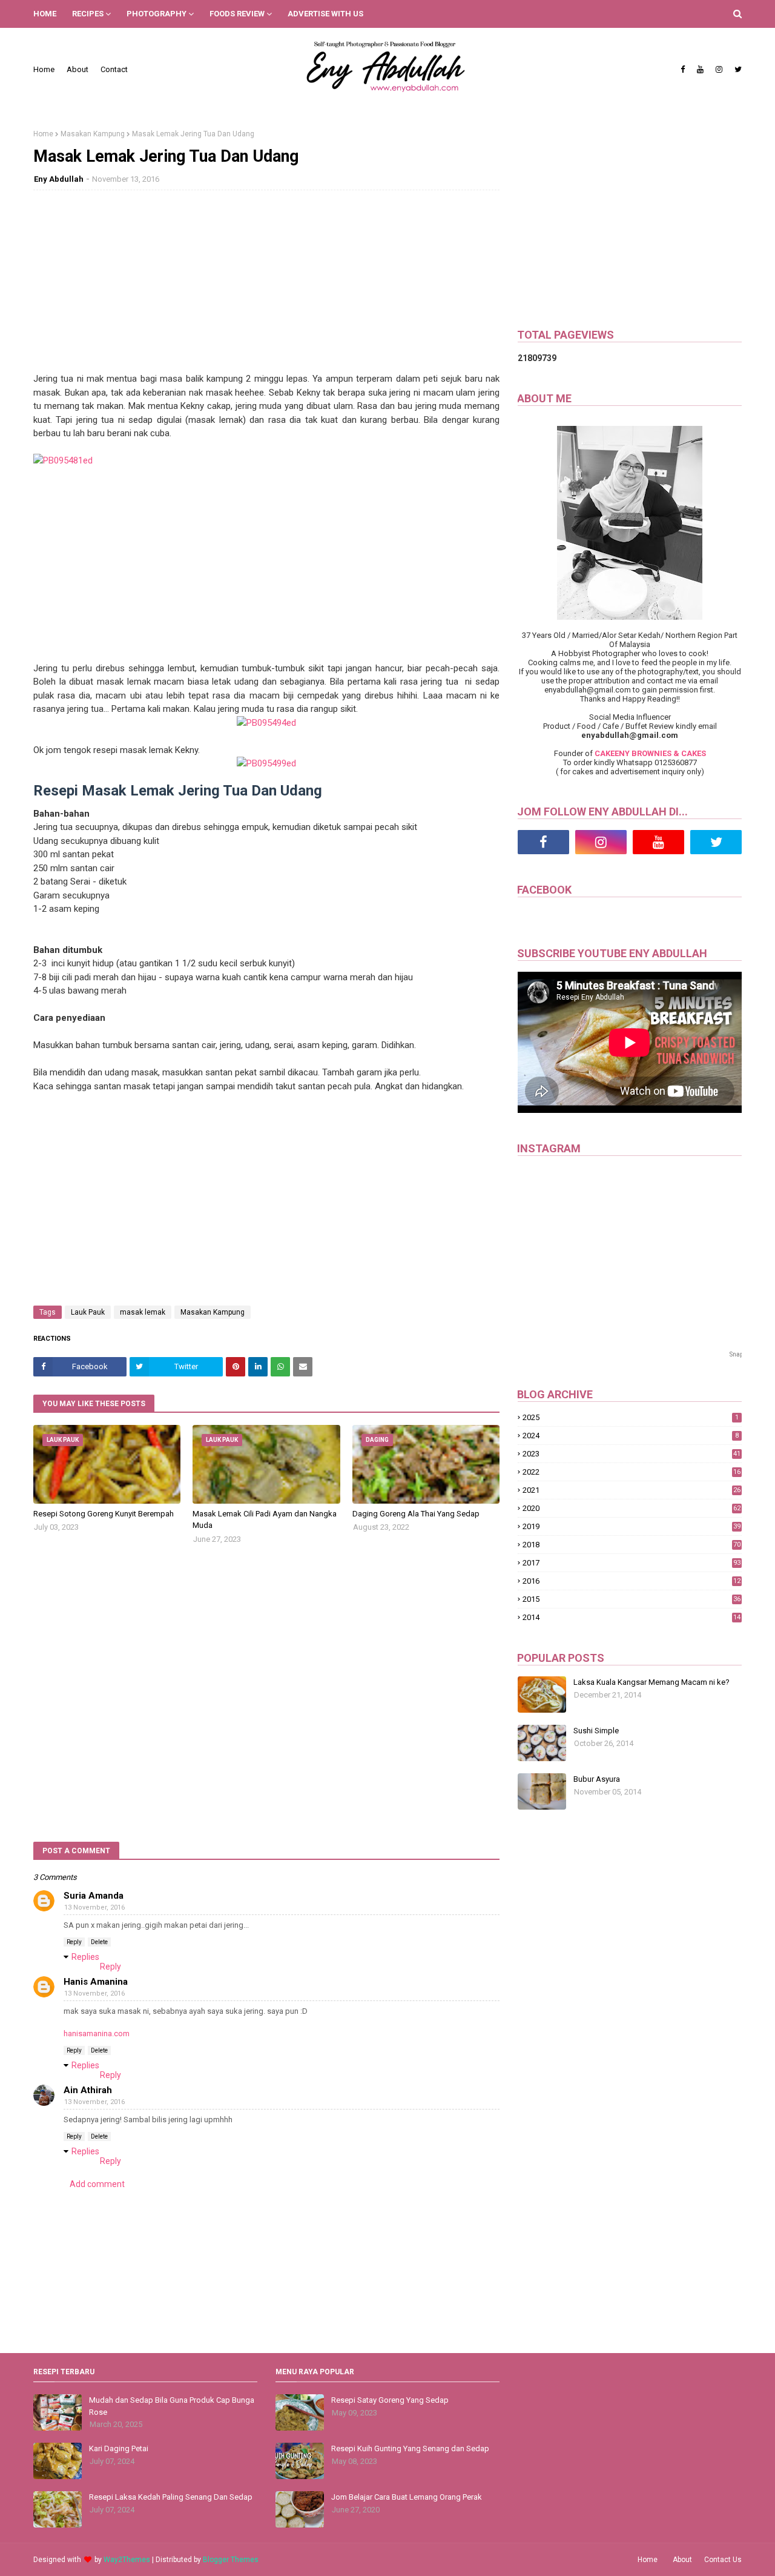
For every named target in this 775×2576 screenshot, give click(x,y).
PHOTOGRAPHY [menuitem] (157, 14)
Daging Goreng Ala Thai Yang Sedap (416, 1514)
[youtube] (700, 70)
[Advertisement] (266, 287)
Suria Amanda (94, 1896)
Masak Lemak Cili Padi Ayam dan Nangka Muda (265, 1520)
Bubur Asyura (597, 1779)
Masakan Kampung (93, 134)
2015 (632, 1599)
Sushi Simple (596, 1731)
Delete (99, 1942)
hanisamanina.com (97, 2033)
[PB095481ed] (63, 460)
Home (44, 69)
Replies (85, 1957)
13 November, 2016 (94, 1907)
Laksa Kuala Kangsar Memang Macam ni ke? (651, 1682)
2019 (632, 1526)
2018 (632, 1545)
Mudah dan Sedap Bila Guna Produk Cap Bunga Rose (172, 2406)
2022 (632, 1472)
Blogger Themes (231, 2560)
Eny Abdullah (59, 179)
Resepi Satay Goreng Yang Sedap (390, 2400)
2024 (631, 1436)
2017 (632, 1563)
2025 (631, 1417)
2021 (632, 1490)
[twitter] (737, 70)
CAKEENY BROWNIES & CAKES (650, 753)
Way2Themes (127, 2560)
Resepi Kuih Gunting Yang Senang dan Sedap (410, 2448)
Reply (74, 1942)
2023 (632, 1454)
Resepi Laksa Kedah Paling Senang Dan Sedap (171, 2497)
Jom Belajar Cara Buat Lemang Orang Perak (407, 2497)
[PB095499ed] (266, 763)
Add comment (97, 2184)
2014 (632, 1617)
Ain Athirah (88, 2090)
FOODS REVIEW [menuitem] (237, 14)
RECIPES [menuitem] (88, 14)
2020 (632, 1508)
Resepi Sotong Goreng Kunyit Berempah (104, 1514)
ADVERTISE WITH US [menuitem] (325, 14)
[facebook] (683, 70)
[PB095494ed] (266, 723)
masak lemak (143, 1312)
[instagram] (719, 70)
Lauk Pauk (88, 1312)
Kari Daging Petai (119, 2448)
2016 (632, 1581)
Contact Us (723, 2560)
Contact (114, 69)
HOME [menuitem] (45, 14)
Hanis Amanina (96, 1982)
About (77, 69)
